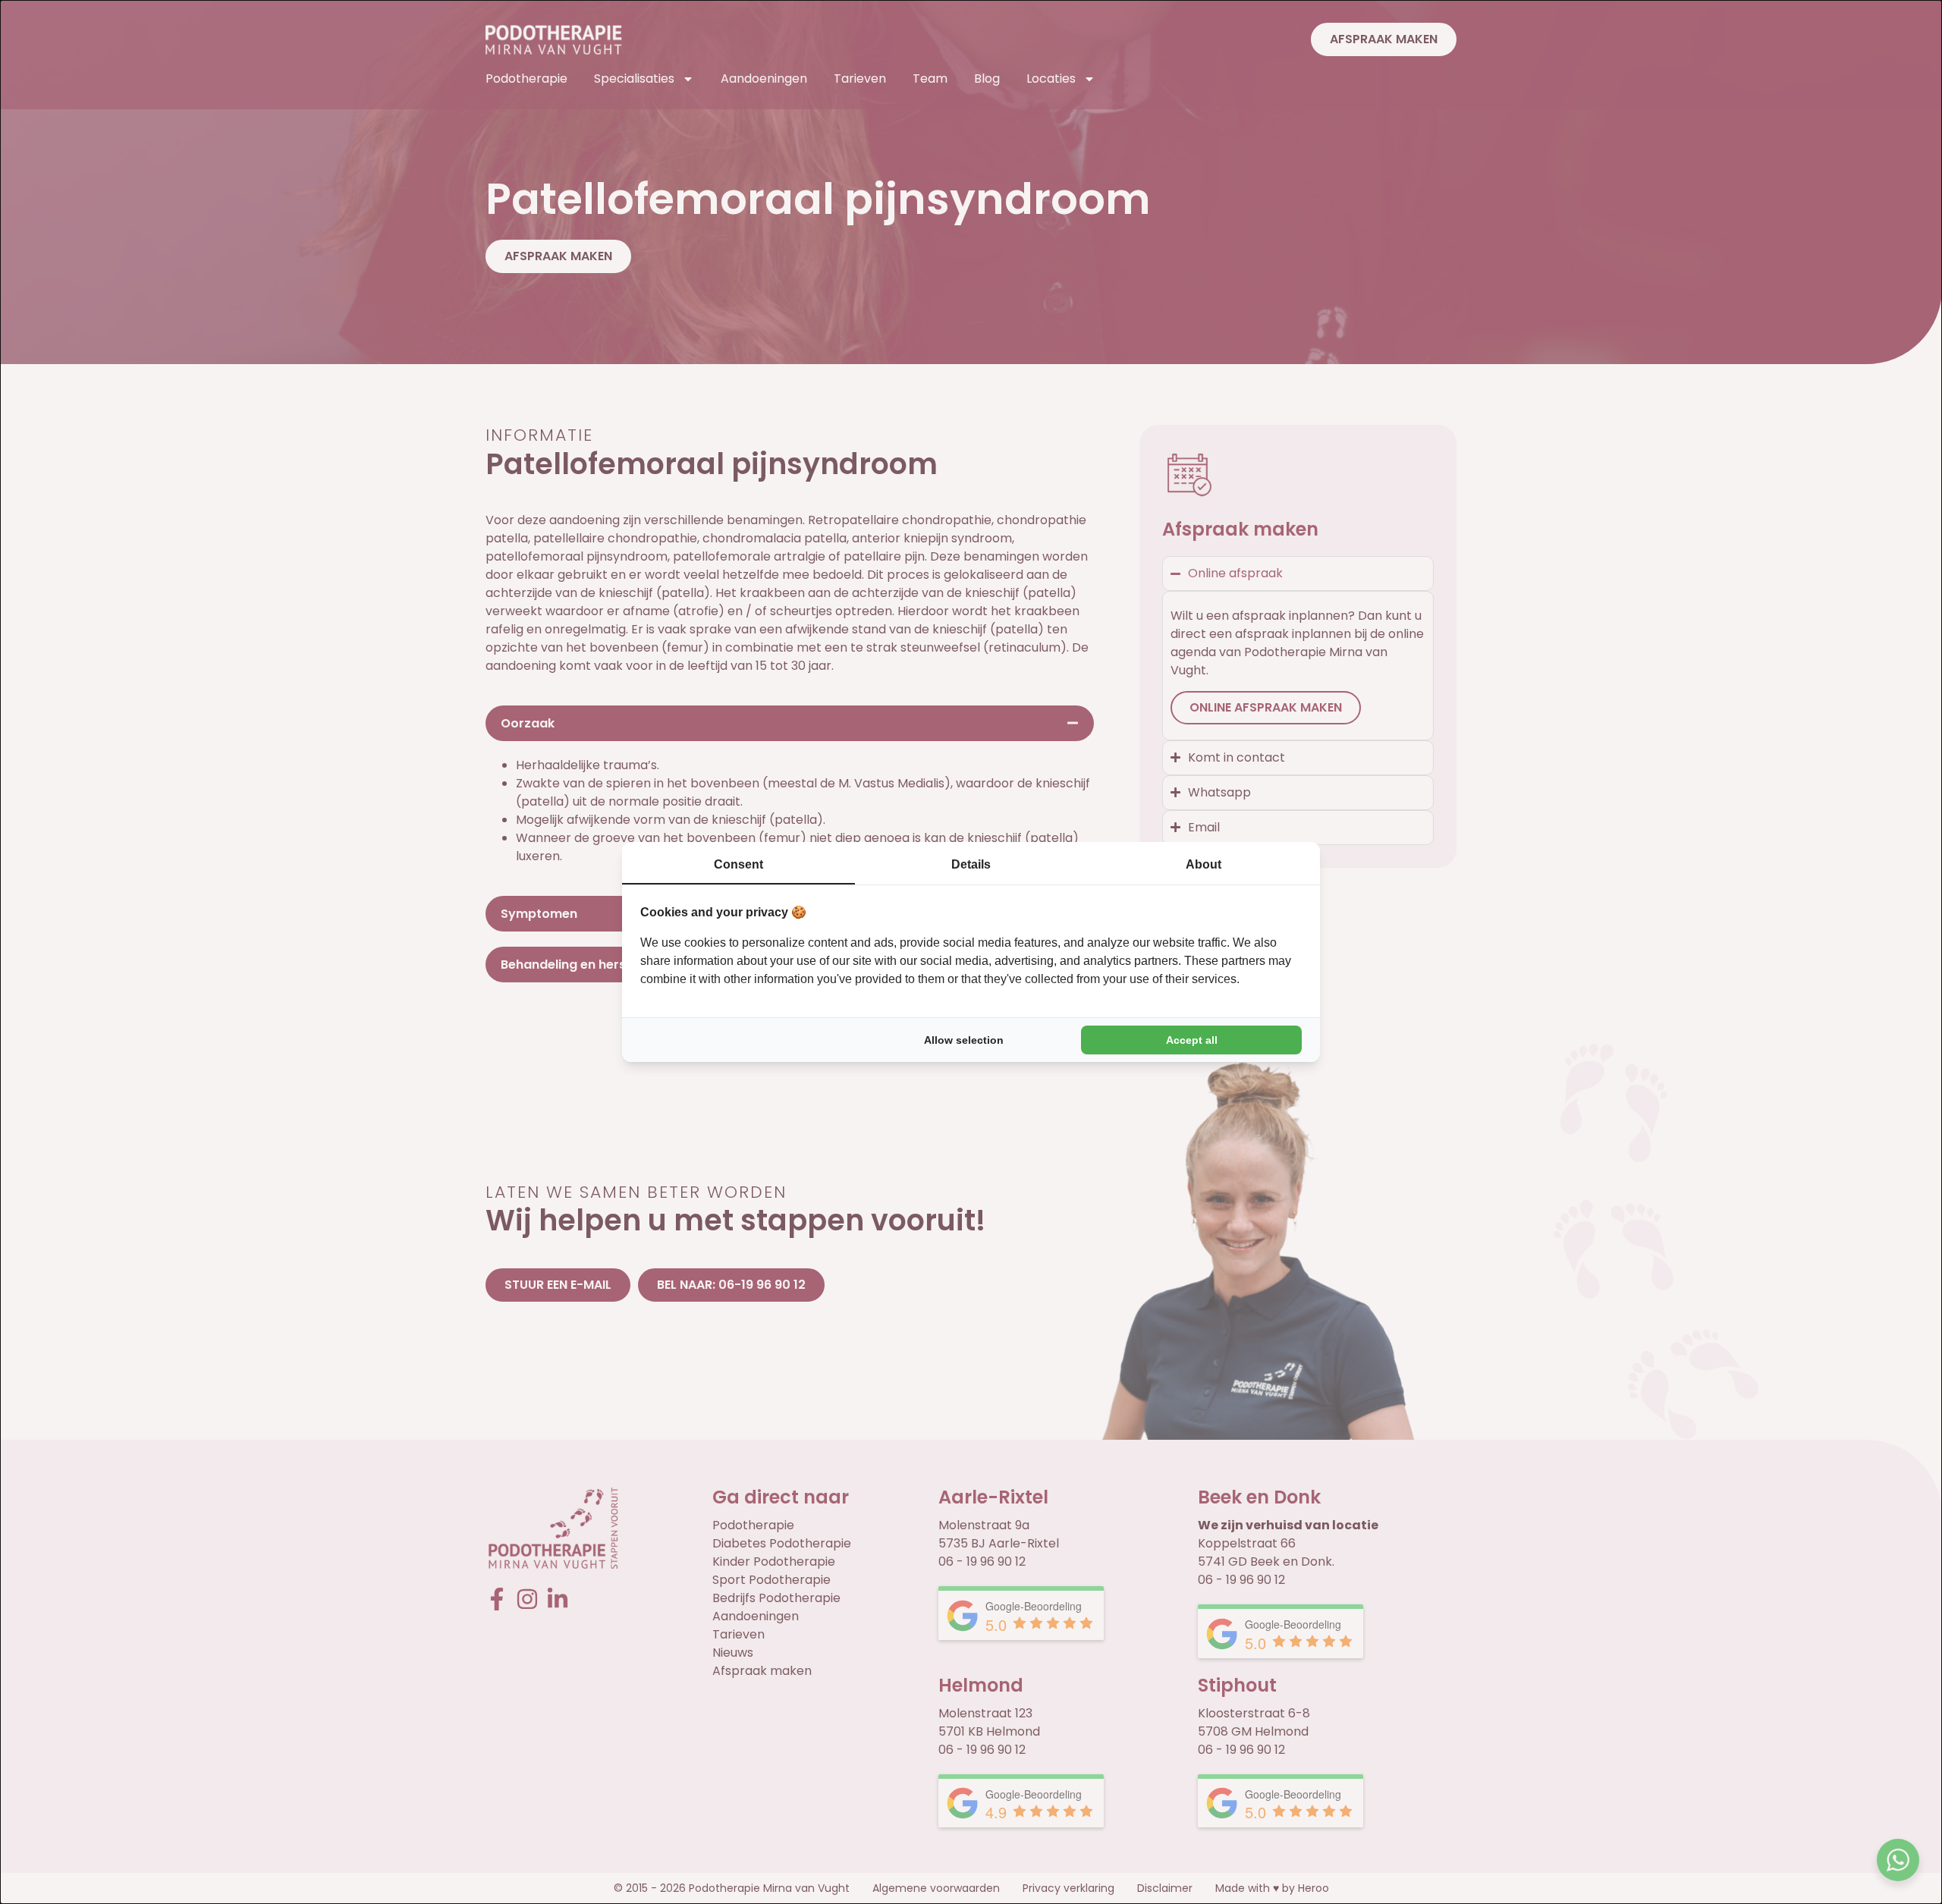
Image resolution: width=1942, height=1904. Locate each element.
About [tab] (1204, 864)
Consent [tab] (738, 864)
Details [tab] (971, 864)
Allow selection (964, 1040)
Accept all (1192, 1040)
